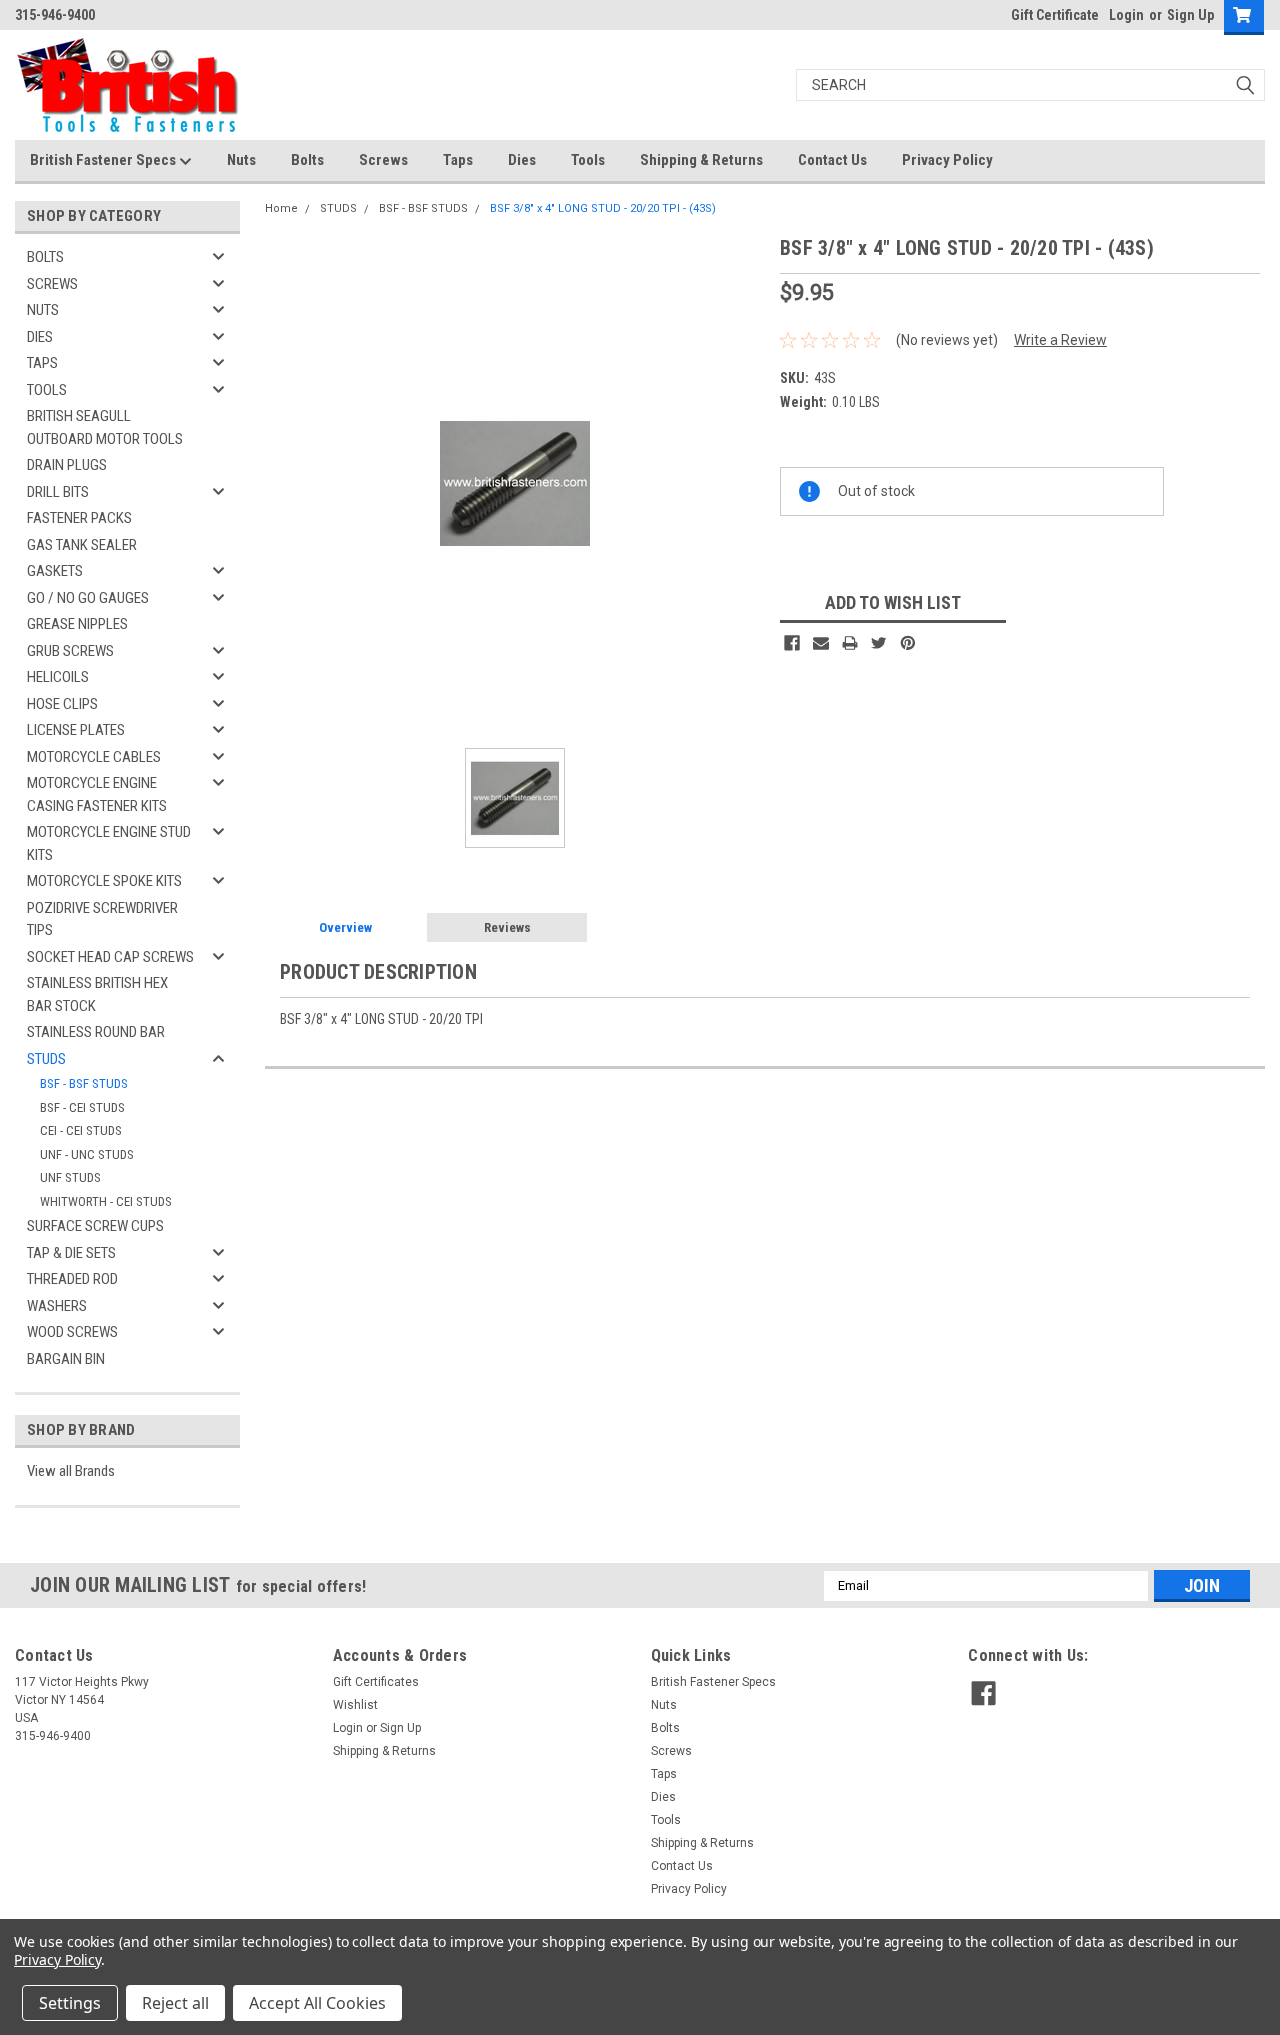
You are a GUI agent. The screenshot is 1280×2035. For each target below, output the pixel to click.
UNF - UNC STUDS (87, 1154)
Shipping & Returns (701, 160)
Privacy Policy (947, 160)
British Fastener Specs (104, 160)
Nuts (241, 160)
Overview (345, 927)
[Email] (821, 643)
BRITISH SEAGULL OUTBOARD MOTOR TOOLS (105, 427)
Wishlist (355, 1705)
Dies (522, 160)
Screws (383, 160)
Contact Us (832, 160)
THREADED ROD (72, 1279)
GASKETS (55, 571)
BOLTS (45, 257)
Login (1126, 15)
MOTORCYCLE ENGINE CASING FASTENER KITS (97, 794)
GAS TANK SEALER (82, 545)
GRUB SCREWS (70, 651)
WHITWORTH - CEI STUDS (106, 1201)
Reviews (507, 927)
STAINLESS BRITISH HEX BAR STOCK (97, 994)
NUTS (43, 310)
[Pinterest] (908, 643)
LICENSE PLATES (76, 730)
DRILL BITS (58, 492)
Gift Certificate (1055, 15)
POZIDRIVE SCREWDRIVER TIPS (102, 919)
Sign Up (1190, 15)
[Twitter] (879, 643)
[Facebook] (792, 643)
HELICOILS (58, 677)
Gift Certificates (376, 1682)
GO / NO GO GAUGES (88, 598)
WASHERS (57, 1306)
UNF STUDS (70, 1177)
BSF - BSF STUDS (84, 1083)
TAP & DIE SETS (71, 1253)
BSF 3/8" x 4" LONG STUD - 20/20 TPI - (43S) (603, 208)
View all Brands (71, 1471)
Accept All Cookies (317, 2003)
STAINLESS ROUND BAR (96, 1032)
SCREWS (52, 284)
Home (281, 208)
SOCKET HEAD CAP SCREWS (110, 957)
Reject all (175, 2003)
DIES (40, 337)
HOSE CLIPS (62, 704)
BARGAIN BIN (66, 1359)
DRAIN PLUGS (67, 465)
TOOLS (47, 390)
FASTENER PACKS (79, 518)
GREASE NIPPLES (77, 624)
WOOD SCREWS (72, 1332)
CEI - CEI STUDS (81, 1130)
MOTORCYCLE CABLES (94, 757)
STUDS (46, 1059)
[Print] (850, 643)
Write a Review (1060, 340)
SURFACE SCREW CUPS (95, 1226)
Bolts (307, 160)
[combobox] (1030, 85)
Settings (70, 2003)
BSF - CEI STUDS (82, 1107)
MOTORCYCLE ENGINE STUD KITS (109, 843)
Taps (458, 160)
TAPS (42, 363)
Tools (588, 160)
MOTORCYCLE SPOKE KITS (104, 881)
